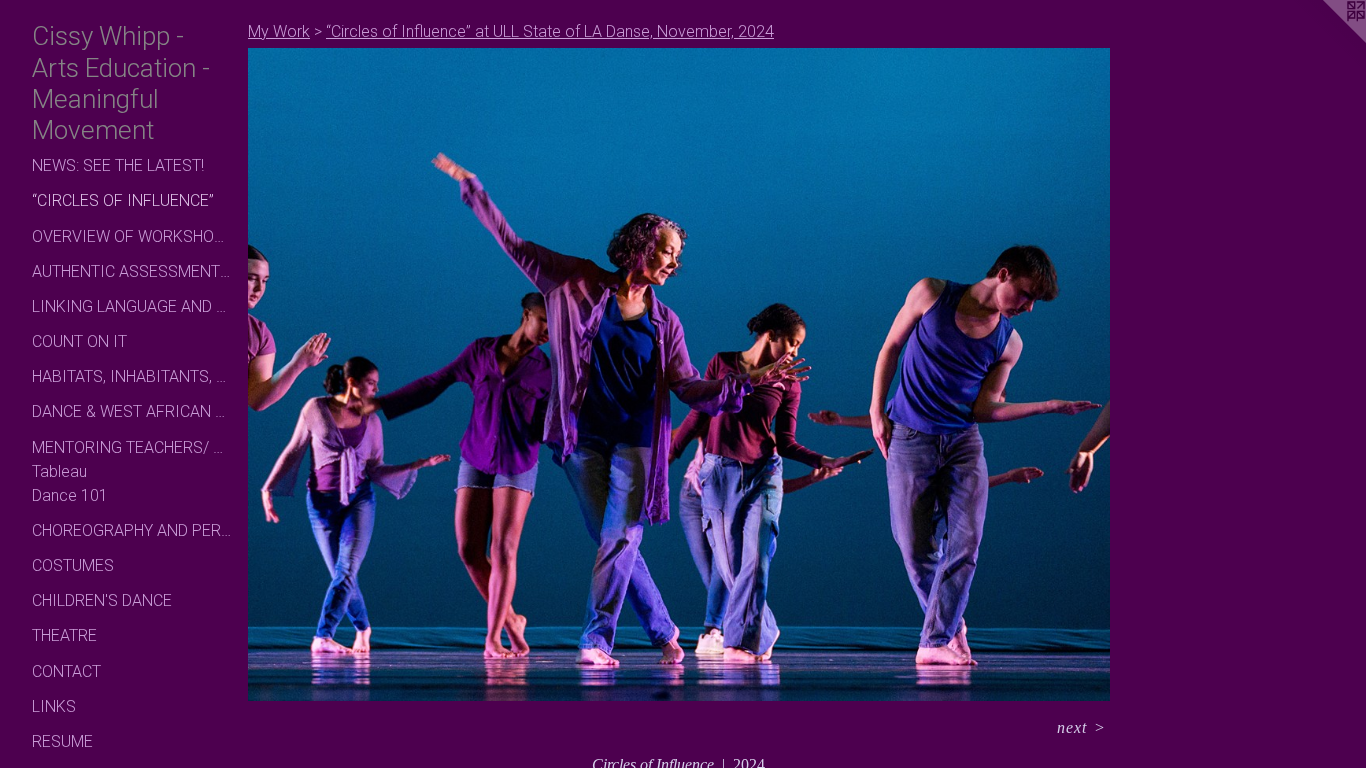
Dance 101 (70, 495)
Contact (66, 671)
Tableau (59, 471)
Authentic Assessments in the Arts (132, 271)
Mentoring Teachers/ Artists (132, 447)
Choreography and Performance (132, 530)
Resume (62, 741)
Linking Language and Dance (132, 306)
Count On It (79, 341)
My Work (279, 31)
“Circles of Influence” (123, 200)
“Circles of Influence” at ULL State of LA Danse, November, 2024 (550, 31)
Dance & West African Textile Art (132, 411)
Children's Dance (102, 600)
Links (54, 706)
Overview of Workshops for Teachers (132, 236)
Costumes (73, 565)
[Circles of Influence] (679, 374)
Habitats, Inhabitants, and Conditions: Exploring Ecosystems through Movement (132, 376)
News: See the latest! (118, 165)
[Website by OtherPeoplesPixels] (1326, 40)
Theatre (64, 635)
